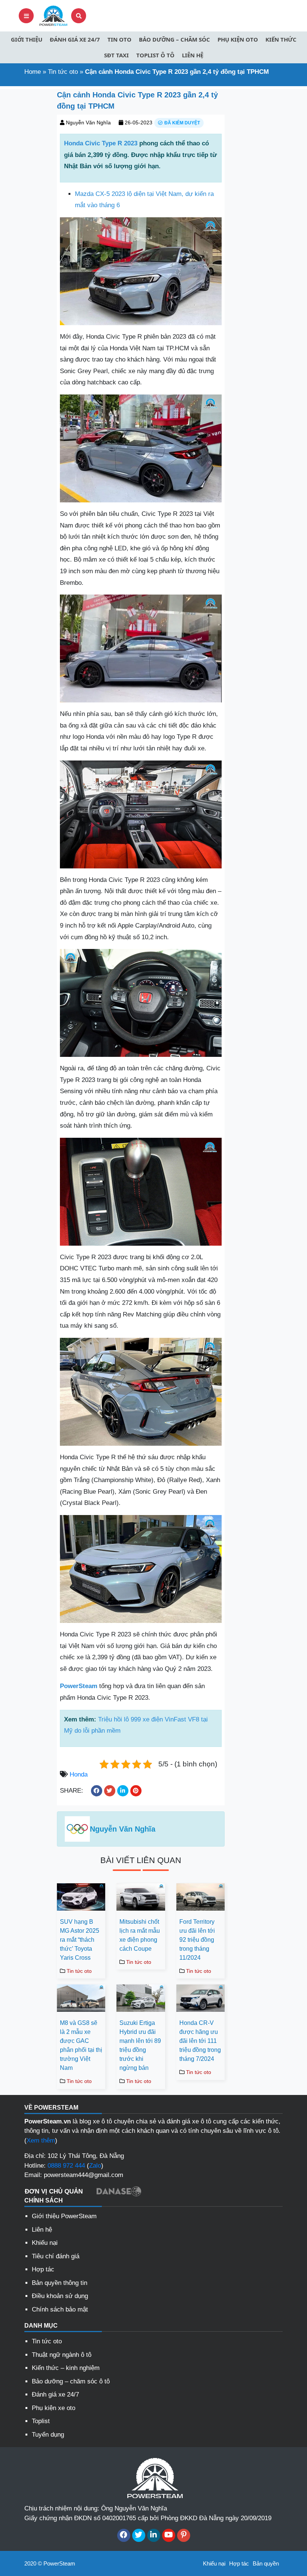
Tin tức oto (63, 72)
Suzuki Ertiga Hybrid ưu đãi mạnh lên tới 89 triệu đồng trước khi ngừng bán (140, 2045)
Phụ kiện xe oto (54, 2408)
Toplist (41, 2421)
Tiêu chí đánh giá (56, 2256)
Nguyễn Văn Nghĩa (88, 123)
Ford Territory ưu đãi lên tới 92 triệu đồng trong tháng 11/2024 (197, 1940)
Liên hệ (193, 55)
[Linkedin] (154, 2535)
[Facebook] (124, 2535)
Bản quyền (266, 2563)
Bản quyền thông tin (60, 2283)
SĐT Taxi (116, 55)
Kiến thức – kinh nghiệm (66, 2368)
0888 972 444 (66, 2166)
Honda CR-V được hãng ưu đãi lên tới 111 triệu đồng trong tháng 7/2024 (200, 2041)
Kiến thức (281, 39)
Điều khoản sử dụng (60, 2296)
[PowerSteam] (52, 15)
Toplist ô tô (155, 55)
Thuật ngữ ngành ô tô (62, 2355)
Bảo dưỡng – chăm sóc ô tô (71, 2381)
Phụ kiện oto (238, 39)
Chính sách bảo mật (60, 2309)
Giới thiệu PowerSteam (64, 2216)
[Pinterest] (184, 2535)
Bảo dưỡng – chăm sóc (174, 39)
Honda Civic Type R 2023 (101, 143)
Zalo (95, 2166)
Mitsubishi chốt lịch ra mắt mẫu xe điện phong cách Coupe (140, 1935)
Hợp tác (43, 2269)
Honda (79, 1774)
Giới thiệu (27, 39)
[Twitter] (139, 2535)
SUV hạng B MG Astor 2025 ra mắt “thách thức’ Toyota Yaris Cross (80, 1940)
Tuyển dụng (48, 2435)
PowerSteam (79, 1686)
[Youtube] (169, 2535)
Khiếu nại (45, 2243)
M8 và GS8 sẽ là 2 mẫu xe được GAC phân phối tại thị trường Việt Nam (81, 2045)
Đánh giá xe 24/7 (75, 39)
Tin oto (119, 39)
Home (33, 72)
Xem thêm (41, 2140)
